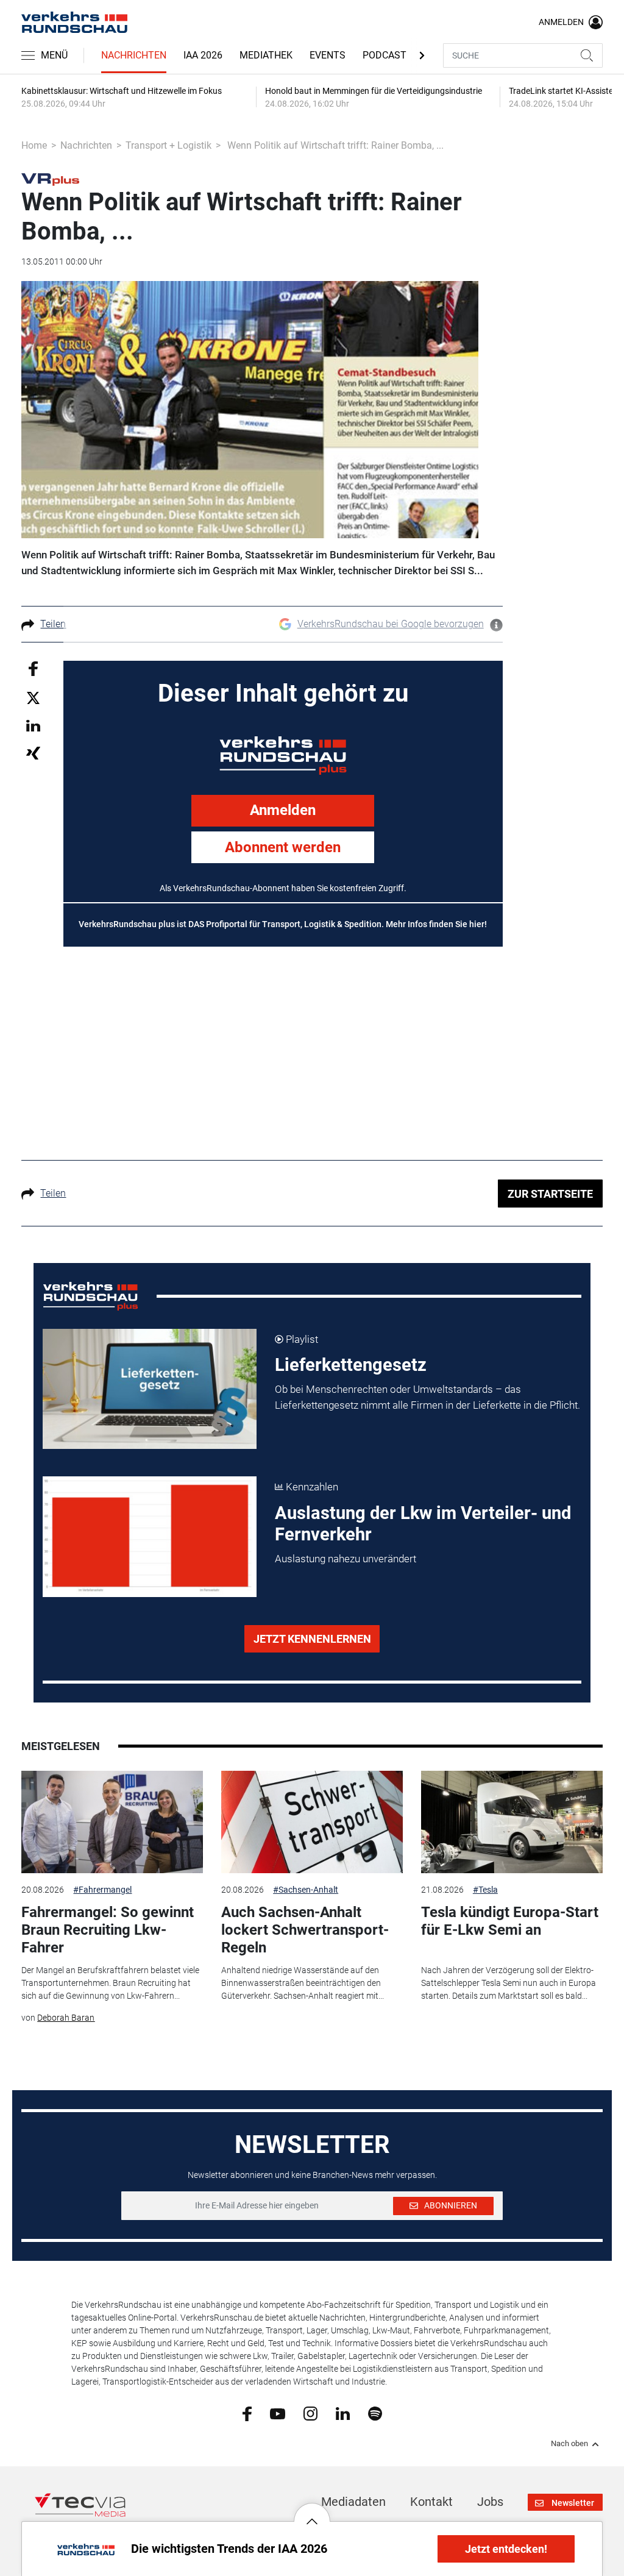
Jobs (490, 2502)
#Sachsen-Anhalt (306, 1890)
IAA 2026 (203, 55)
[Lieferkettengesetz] (150, 1389)
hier (477, 924)
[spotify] (375, 2413)
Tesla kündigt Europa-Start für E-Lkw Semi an (510, 1921)
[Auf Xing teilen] (33, 753)
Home (34, 145)
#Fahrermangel (102, 1890)
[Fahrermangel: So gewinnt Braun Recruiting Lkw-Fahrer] (112, 1822)
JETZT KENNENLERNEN (312, 1639)
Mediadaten (353, 2502)
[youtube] (278, 2413)
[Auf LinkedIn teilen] (33, 725)
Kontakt (431, 2502)
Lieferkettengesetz (351, 1365)
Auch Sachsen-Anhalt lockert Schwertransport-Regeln (305, 1930)
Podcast (385, 55)
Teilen (53, 624)
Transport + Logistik (168, 145)
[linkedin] (343, 2413)
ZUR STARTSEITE (550, 1194)
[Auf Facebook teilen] (33, 668)
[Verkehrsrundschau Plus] (50, 179)
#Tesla (485, 1890)
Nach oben (569, 2444)
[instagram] (310, 2413)
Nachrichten (134, 55)
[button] (312, 2512)
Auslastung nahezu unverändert (346, 1559)
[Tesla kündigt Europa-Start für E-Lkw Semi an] (512, 1822)
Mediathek (266, 55)
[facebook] (247, 2413)
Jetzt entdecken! (506, 2549)
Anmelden (283, 810)
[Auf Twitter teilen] (33, 697)
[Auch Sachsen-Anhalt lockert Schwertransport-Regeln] (312, 1822)
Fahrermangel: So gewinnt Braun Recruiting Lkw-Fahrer (108, 1930)
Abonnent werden (283, 847)
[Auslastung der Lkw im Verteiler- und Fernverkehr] (150, 1537)
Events (328, 55)
